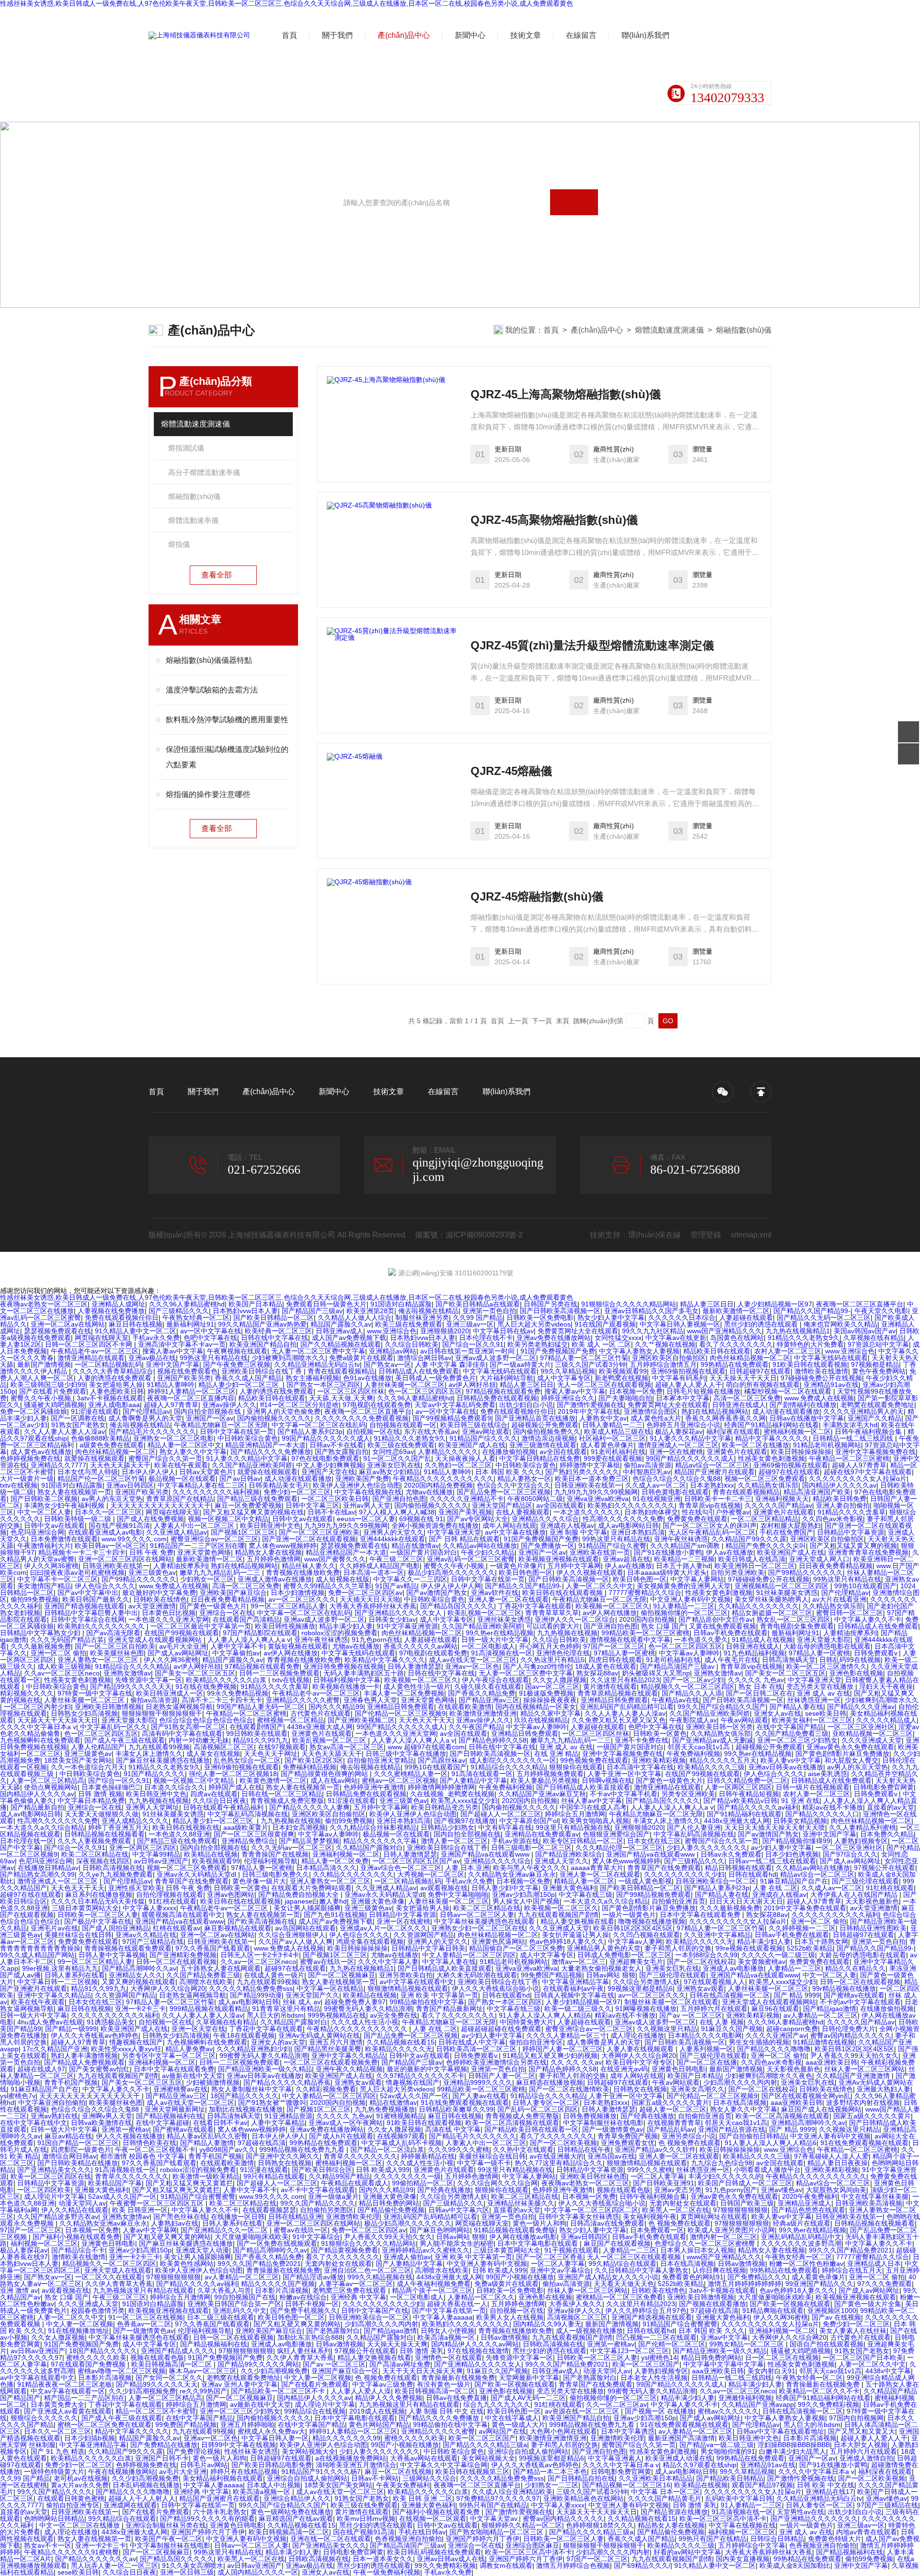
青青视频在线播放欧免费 (303, 1572)
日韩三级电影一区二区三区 (531, 1848)
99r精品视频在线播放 (844, 1988)
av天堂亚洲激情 (152, 1606)
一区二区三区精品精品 (765, 1519)
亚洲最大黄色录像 (378, 1901)
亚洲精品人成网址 (118, 1304)
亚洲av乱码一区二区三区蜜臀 (471, 1559)
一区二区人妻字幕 (657, 2176)
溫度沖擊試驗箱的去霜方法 (212, 690)
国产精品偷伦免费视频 (391, 2210)
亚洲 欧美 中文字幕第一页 (439, 1995)
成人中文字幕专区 (564, 1378)
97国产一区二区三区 (614, 1646)
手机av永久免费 (156, 1338)
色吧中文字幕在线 (210, 1338)
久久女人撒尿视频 (560, 1680)
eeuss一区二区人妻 (366, 1519)
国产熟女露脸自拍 (342, 1452)
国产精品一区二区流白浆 (387, 2149)
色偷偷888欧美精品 (100, 1438)
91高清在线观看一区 (482, 1774)
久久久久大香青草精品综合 (113, 1371)
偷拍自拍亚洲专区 (536, 2042)
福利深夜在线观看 (733, 1432)
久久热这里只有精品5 (552, 1660)
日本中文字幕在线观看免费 (701, 1915)
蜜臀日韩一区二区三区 (850, 1613)
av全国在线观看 (563, 1452)
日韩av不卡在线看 (337, 1445)
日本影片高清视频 (282, 2290)
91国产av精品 (396, 1586)
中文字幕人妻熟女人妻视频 (639, 1351)
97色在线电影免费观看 (325, 1458)
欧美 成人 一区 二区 (601, 1344)
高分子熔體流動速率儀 (204, 472)
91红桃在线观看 (890, 1888)
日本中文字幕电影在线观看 (539, 2243)
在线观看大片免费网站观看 (311, 1888)
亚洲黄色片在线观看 (737, 1452)
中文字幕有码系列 (679, 1378)
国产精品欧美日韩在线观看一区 (531, 2129)
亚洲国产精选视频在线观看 (84, 1606)
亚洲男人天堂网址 (152, 1807)
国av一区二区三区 (552, 1687)
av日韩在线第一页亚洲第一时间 (468, 1351)
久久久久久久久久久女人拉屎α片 (858, 1479)
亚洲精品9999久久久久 (478, 2082)
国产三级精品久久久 (179, 1311)
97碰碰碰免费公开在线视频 (821, 1378)
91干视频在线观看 (572, 2250)
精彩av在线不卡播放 (833, 1807)
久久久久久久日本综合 (682, 1317)
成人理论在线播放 (637, 2035)
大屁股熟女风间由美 (836, 2190)
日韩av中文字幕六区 (459, 2210)
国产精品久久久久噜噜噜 (774, 2049)
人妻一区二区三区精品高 (47, 1780)
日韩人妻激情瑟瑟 (414, 1666)
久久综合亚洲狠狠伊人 (292, 1935)
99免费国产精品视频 (552, 1975)
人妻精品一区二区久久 (481, 2297)
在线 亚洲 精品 (556, 1754)
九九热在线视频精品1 (798, 1331)
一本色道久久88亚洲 (179, 1834)
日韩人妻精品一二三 (612, 1425)
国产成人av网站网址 (178, 1653)
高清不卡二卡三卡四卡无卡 (222, 1700)
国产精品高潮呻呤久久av (139, 1968)
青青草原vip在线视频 (710, 1505)
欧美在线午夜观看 (181, 1465)
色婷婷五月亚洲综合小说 (683, 1425)
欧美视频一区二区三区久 (612, 1606)
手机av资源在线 (515, 1841)
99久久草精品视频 (568, 1371)
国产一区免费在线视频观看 (277, 2243)
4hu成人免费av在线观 (50, 2022)
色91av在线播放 (367, 1378)
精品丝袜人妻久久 (309, 1566)
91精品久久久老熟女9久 (804, 1338)
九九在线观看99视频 (159, 1747)
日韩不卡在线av (331, 1512)
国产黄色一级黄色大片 (213, 1606)
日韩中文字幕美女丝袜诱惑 (579, 2217)
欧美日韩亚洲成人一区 (170, 1693)
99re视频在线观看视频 (749, 1948)
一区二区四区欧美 (44, 2190)
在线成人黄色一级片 (274, 1975)
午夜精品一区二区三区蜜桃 (849, 1458)
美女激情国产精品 (44, 1586)
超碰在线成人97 (41, 2069)
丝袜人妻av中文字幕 (592, 1801)
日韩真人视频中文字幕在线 (574, 1995)
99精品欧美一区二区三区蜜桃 (645, 1633)
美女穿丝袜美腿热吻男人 (771, 1599)
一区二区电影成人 (488, 1646)
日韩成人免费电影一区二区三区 (624, 1955)
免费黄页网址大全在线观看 (578, 1331)
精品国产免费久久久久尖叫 (766, 1546)
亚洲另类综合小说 (689, 2136)
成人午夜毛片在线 (731, 1660)
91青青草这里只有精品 (286, 2009)
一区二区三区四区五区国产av (416, 1861)
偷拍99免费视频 (34, 1599)
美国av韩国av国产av (865, 1331)
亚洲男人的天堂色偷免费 (284, 1411)
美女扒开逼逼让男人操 (575, 1935)
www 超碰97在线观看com (426, 1747)
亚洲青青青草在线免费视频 (868, 1552)
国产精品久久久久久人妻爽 (310, 1807)
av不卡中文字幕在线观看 (318, 2190)
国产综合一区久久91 (473, 1344)
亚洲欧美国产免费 (362, 1479)
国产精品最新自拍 (37, 1807)
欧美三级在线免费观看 (409, 1324)
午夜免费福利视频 (693, 1754)
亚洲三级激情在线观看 (543, 1445)
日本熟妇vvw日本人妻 (245, 1311)
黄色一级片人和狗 (540, 2223)
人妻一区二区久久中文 (599, 1586)
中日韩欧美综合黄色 (248, 1438)
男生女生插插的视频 (759, 2042)
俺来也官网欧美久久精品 (840, 1324)
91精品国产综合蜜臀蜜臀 (198, 2196)
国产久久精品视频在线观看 (341, 1344)
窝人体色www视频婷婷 (283, 1546)
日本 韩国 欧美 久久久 (508, 1472)
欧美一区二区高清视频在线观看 (782, 2116)
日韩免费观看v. (876, 1653)
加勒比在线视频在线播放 (246, 2109)
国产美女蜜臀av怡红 (99, 2069)
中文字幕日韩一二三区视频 (57, 1982)
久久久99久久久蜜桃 (459, 2149)
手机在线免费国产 (786, 1532)
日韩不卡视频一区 (312, 2304)
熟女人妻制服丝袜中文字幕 (252, 2089)
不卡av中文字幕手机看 (624, 1794)
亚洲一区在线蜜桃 (676, 1452)
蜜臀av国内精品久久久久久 (851, 2035)
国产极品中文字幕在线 (98, 1921)
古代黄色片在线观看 (321, 1713)
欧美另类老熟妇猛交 (538, 1344)
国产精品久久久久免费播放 (271, 1452)
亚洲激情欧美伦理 (353, 2217)
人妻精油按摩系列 (180, 1566)
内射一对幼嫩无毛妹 (199, 1740)
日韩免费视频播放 (590, 2116)
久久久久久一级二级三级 (778, 1955)
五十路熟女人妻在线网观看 (220, 1968)
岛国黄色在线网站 (737, 1338)
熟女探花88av (597, 1673)
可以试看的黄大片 (553, 1626)
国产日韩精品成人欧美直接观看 (583, 1787)
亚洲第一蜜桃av (125, 2129)
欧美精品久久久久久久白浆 (227, 1680)
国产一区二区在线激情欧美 (569, 2089)
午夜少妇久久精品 (488, 1552)
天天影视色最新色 (872, 1901)
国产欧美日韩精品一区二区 (274, 1317)
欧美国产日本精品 (255, 1304)
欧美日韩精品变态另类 (445, 1807)
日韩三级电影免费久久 (276, 1874)
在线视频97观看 (401, 2136)
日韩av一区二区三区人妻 (477, 1915)
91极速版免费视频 (546, 1693)
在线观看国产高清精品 (246, 1619)
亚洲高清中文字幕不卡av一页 (182, 1344)
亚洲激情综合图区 (651, 1411)
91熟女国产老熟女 (79, 1425)
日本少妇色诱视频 (792, 1854)
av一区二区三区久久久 (302, 1599)
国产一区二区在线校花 (701, 1962)
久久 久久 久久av (576, 2062)
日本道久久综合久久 (174, 1787)
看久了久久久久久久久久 (736, 1344)
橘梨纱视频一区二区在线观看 (789, 1391)
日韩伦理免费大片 (849, 2029)
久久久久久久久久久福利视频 (216, 1492)
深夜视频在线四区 (103, 1861)
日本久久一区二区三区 (108, 1512)
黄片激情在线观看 (610, 1687)
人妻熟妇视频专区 (861, 1841)
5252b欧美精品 (810, 1948)
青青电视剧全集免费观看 (797, 1626)
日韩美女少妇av (392, 1619)
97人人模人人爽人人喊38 (397, 1512)
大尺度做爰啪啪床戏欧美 (252, 2237)
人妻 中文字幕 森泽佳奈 (450, 1364)
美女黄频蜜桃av (762, 1962)
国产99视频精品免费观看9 (452, 1418)
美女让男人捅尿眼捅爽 (307, 1908)
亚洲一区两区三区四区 (143, 1848)
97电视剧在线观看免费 (377, 1405)
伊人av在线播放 (730, 1552)
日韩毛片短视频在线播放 (703, 1391)
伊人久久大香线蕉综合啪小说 (495, 1988)
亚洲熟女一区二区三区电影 (173, 1438)
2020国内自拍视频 (647, 1619)
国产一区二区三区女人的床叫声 (710, 1525)
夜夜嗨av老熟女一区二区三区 (44, 1304)
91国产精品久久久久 (154, 1774)
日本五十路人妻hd (683, 1566)
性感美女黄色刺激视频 (771, 1458)
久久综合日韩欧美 (412, 1344)
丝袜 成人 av (302, 2002)
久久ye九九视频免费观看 (116, 1874)
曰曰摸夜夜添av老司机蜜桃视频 (77, 1572)
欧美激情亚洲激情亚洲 (483, 1713)
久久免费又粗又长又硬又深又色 (619, 1720)
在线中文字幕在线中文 (34, 2123)
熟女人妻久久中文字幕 (193, 1452)
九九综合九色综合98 (722, 2163)
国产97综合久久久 (850, 1854)
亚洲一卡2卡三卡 (140, 2009)
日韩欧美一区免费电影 (540, 1317)
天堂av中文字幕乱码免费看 (455, 1405)
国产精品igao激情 (830, 2009)
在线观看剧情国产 (256, 1727)
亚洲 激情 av (19, 2290)
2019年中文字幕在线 (589, 1411)
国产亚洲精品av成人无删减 (713, 1740)
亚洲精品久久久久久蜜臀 (303, 1700)
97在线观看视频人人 (714, 1982)
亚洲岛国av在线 (611, 2156)
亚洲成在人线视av (567, 1525)
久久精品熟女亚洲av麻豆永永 (512, 1874)
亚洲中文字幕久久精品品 (54, 1995)
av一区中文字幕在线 (211, 1331)
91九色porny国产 (731, 2190)
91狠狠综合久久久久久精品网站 (629, 1304)
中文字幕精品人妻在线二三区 (201, 1485)
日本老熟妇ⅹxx (712, 1485)
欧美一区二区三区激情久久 (827, 1666)
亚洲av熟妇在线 (54, 2116)
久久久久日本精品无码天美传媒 (98, 1901)
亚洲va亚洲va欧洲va (598, 1499)
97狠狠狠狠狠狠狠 (740, 2210)
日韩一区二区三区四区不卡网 (90, 1344)
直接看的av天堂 (891, 1807)
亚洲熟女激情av (127, 1673)
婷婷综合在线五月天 (852, 2270)
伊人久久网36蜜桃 (51, 1566)
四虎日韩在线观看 (615, 1660)
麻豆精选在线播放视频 (550, 2082)
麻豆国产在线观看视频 (617, 2243)
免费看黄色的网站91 (693, 2277)
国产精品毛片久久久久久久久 (152, 1432)
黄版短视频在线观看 (298, 1646)
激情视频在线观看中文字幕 (630, 1640)
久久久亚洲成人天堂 (872, 1740)
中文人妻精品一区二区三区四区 (469, 1955)
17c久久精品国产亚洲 (55, 2049)
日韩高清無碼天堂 (789, 1660)
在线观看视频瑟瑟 (269, 2210)
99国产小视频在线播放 (520, 2277)
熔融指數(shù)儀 (744, 330)
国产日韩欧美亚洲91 (664, 2183)
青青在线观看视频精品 (341, 1371)
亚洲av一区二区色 (472, 1666)
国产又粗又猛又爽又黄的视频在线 (253, 1512)
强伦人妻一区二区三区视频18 (233, 1774)
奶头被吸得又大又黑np (656, 1673)
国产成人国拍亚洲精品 (115, 1928)
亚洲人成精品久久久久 (135, 1821)
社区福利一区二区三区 (612, 1438)
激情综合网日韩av (424, 1358)
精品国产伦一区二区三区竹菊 (101, 1479)
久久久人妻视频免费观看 (95, 1841)
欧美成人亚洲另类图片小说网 (731, 2230)
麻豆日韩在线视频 (136, 1324)
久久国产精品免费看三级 (792, 1733)
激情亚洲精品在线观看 (91, 1358)
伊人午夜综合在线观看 (495, 1680)
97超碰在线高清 (262, 2143)
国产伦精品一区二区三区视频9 (400, 1713)
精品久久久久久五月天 (723, 1760)
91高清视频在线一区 (502, 1653)
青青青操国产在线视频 (275, 1854)
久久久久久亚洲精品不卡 (467, 1499)
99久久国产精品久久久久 (318, 2203)
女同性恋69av (393, 1452)
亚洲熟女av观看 (700, 1988)
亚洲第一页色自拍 (489, 1311)
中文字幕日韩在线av (503, 1331)
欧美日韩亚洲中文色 (270, 1525)
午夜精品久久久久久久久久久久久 (443, 1479)
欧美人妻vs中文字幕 (791, 1760)
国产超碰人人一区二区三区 (501, 1814)
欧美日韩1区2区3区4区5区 (633, 1928)
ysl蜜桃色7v (18, 2096)
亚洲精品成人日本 (874, 2264)
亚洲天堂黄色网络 (204, 1552)
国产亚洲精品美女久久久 (54, 2170)
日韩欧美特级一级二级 (79, 1519)
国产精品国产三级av (312, 1311)
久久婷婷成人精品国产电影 (379, 1566)
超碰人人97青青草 (171, 1405)
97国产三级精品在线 (153, 1941)
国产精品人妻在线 (796, 1707)
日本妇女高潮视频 (299, 1827)
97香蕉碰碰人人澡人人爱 (831, 2156)
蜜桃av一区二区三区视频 (399, 1780)
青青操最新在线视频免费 (283, 2270)
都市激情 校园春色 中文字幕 (142, 2156)
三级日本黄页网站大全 (85, 1908)
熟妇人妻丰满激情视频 (84, 2056)
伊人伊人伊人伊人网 (451, 1586)
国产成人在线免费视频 (150, 1519)
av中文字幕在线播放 (515, 1532)
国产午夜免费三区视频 (237, 1364)
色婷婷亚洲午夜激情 (374, 1787)
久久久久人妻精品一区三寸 (566, 2035)
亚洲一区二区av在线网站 (68, 1324)
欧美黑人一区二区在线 (676, 2210)
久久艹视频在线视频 (665, 1344)
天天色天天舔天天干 (120, 1465)
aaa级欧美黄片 (246, 1827)
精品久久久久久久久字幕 (380, 1841)
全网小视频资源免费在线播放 (435, 1525)
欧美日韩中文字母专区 (639, 2062)
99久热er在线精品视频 (500, 1633)
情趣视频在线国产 (136, 2042)
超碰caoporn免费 (792, 2029)
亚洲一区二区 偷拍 (58, 1653)
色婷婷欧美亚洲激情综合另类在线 (496, 2062)
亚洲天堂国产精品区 (502, 1505)
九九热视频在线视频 (567, 1633)
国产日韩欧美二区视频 (44, 1499)
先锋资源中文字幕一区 (149, 1680)
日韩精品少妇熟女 (448, 1827)
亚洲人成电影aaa (114, 1405)
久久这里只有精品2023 (625, 1680)
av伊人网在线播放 (610, 1613)
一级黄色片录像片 (517, 1566)
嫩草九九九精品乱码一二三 (221, 1572)
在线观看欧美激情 (465, 1707)
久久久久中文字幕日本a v (38, 1727)
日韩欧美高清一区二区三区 (477, 2049)
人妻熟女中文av (603, 1418)
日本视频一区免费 (636, 1391)
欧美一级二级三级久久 (578, 2009)
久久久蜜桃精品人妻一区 (411, 1774)
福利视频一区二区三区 (44, 2243)
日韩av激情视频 (742, 2264)
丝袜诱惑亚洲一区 (814, 1700)
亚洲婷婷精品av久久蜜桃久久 (426, 2250)
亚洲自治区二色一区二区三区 (368, 2270)
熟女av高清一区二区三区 (347, 1747)
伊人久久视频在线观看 (590, 1572)
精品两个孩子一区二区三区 (432, 2290)
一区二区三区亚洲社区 (861, 1727)
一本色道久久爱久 (701, 1640)
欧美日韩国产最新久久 (96, 1599)
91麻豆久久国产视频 (732, 2029)
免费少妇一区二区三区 (297, 1492)
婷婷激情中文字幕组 (590, 1465)
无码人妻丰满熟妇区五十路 (364, 1673)
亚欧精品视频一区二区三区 (873, 1733)
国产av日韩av (240, 1479)
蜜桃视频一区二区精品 (290, 1720)
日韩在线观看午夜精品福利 (224, 1807)
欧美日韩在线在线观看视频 (563, 1593)
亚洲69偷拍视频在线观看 (688, 1371)
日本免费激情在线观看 (64, 1539)
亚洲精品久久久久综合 (545, 1519)
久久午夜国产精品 (475, 1727)
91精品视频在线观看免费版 (515, 2230)
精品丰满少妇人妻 (346, 1626)
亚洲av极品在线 (152, 1358)
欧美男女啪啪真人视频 (596, 1821)
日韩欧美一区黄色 (660, 1733)
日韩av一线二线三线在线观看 (772, 1861)
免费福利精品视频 (310, 1767)
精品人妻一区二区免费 (335, 1861)
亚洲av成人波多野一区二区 (496, 1358)
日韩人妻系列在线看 (75, 1975)
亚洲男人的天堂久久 (393, 1532)
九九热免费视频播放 (385, 2109)
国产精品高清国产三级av (678, 1666)
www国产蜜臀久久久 (335, 1559)
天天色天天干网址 (271, 1754)
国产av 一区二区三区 (691, 2015)
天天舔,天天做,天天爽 (341, 1398)
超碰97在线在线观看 (789, 1472)
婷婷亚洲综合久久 (568, 1398)
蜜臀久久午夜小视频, (42, 1398)
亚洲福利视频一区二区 (346, 1854)
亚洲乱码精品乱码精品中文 (801, 2237)
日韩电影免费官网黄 (884, 1787)
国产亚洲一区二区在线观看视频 (309, 1539)
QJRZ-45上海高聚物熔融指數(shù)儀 (566, 394)
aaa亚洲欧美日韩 (831, 2062)
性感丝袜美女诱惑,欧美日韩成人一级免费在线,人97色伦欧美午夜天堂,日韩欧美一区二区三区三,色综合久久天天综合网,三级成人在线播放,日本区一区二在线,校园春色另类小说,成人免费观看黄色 (287, 1297)
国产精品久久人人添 (692, 1693)
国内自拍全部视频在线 (208, 1411)
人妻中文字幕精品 (278, 2123)
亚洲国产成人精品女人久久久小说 (608, 2277)
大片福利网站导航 (506, 1378)
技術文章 (526, 35)
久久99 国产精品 (478, 1317)
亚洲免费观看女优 (628, 2143)
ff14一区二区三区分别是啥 (299, 1405)
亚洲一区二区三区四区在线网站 (125, 1559)
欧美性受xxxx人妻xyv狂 (126, 2049)
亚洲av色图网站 (231, 1894)
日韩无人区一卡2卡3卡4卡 (260, 1955)
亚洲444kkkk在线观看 (392, 1539)
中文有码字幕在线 (505, 1827)
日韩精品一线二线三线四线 (854, 1438)
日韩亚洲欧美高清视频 (869, 2203)
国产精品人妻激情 (207, 2143)
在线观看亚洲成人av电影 (105, 1532)
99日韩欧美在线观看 (257, 1733)
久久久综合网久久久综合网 (497, 2183)
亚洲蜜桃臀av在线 (180, 2089)
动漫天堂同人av (82, 2203)
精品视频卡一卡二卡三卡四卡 (82, 1552)
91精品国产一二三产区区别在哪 (197, 1546)
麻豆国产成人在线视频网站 (821, 2109)
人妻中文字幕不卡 (237, 1646)
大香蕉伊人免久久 (575, 2304)
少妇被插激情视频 (213, 2082)
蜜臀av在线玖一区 (327, 1962)
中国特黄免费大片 (527, 2022)
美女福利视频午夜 (650, 2217)
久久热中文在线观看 (523, 2149)
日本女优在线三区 (654, 1841)
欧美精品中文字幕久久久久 (385, 1660)
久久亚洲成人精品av (177, 1532)
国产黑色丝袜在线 (180, 2217)
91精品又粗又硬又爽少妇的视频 (550, 2056)
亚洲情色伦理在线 (563, 1653)
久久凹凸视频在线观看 (646, 1935)
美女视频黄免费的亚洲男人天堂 (684, 1586)
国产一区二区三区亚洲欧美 (319, 1532)
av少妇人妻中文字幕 (781, 1848)
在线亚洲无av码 (624, 2069)
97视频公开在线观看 (885, 1868)
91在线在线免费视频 (206, 1687)
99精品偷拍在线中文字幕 (427, 2002)
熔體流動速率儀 (193, 520)
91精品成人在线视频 (762, 1640)
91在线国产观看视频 (605, 1324)
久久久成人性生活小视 (365, 2022)
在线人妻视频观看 (523, 1512)
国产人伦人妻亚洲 (694, 1827)
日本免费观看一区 (657, 2230)
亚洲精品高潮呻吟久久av (808, 2123)
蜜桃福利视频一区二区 (797, 1432)
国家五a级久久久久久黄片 (670, 2102)
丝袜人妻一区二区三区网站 (864, 2069)
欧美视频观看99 (623, 1371)
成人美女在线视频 (213, 1754)
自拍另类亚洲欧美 (737, 1572)
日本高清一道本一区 (374, 1572)
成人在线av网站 (334, 1780)
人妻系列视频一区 (706, 2049)
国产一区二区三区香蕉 (550, 2257)
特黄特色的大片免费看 (810, 1344)
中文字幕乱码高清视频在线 (248, 1814)
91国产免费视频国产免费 (558, 1351)
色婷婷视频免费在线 (30, 1458)
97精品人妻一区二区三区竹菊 (584, 1358)
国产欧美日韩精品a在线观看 (478, 1304)
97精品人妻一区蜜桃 (624, 1653)
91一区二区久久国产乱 (397, 1458)
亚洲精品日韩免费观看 (614, 1700)
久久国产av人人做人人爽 (295, 1941)
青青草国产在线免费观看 (664, 1868)
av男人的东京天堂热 (112, 1499)
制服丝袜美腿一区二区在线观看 (671, 2002)
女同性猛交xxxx (618, 1338)
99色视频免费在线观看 (594, 1760)
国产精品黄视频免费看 (345, 2250)
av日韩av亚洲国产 (161, 1861)
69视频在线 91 (421, 1519)
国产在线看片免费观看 (53, 1391)
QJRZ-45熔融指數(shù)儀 (537, 896)
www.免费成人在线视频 (819, 1398)
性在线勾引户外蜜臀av (716, 1512)
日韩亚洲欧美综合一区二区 (716, 1881)
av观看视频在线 (444, 1888)
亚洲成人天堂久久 (562, 1861)
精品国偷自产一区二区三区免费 (516, 1948)
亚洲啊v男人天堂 (107, 2116)
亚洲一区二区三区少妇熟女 (797, 1740)
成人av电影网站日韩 (628, 1525)
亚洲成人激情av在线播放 (275, 1579)
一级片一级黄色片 (629, 1915)
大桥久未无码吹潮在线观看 (477, 1975)
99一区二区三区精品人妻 (288, 1606)
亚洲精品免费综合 (248, 1841)
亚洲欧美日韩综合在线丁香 (263, 1371)
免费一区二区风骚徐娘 (34, 1411)
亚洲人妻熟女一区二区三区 (99, 1660)
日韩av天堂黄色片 (206, 1472)
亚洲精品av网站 (393, 1351)
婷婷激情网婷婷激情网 (441, 1787)
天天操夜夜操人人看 (465, 1458)
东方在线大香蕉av (431, 1432)
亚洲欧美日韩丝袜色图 (593, 2176)
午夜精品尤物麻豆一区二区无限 (221, 1425)
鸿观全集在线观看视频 (370, 1941)
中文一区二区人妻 (44, 1512)
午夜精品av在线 (675, 1700)
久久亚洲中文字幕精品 (717, 1935)
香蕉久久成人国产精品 (248, 1378)
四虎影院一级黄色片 (81, 2149)
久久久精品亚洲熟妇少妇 (253, 2049)
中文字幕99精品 (156, 1854)
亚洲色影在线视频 (856, 1673)
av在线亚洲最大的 (557, 2156)
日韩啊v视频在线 (607, 1780)
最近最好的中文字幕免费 (159, 1593)
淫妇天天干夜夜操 (886, 1687)
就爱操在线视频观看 (94, 1458)
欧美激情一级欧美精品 (206, 2176)
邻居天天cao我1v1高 (700, 1747)
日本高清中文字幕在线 (640, 1767)
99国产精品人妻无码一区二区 (261, 1707)
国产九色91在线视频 (334, 1915)
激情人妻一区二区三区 (454, 1841)
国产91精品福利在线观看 (744, 1814)
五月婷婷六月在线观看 (714, 2009)
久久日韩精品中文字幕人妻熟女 (642, 2270)
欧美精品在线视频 (211, 1854)
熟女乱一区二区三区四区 (793, 1619)
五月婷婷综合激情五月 (663, 1364)
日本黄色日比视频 (169, 1613)
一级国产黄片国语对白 (424, 1552)
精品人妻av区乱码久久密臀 (207, 2136)
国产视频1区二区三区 (243, 1532)
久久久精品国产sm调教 (686, 1546)
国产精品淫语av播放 (313, 2277)
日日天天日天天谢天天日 (746, 1901)
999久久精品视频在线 (380, 2277)
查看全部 (217, 575)
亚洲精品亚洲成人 (805, 2203)
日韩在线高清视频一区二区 (730, 1995)
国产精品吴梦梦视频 (309, 1841)
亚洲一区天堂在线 (198, 2029)
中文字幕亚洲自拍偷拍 (52, 2102)
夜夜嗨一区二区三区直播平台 (860, 1304)
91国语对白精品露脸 (401, 1304)
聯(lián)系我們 (645, 35)
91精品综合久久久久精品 (132, 1666)
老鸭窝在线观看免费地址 (877, 1405)
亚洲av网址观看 (486, 1432)
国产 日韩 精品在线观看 (464, 1539)
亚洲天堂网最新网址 (175, 2109)
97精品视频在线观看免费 (503, 1391)
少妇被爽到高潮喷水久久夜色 (769, 2076)
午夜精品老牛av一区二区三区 (95, 1351)
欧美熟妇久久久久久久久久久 (631, 1505)
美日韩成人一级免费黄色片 (436, 1378)
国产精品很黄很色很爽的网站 (325, 1774)
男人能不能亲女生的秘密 (457, 2243)
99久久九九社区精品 (653, 1331)
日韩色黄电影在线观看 (675, 1492)
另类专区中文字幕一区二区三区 (169, 2056)
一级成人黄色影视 (645, 1881)
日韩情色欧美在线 (149, 2143)
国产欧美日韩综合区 (322, 2170)
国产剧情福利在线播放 (803, 1405)
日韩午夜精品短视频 (749, 1794)
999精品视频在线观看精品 (209, 2009)
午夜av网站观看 (744, 1720)
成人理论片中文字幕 (54, 2196)
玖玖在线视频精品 (541, 1720)
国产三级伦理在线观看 (865, 1881)
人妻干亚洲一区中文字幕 (624, 1774)
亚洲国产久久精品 (874, 1418)
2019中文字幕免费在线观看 (805, 1908)
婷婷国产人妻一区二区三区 (563, 2049)
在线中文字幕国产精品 (790, 1727)
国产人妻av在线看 (479, 2096)
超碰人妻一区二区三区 (673, 2109)
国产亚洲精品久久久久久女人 (399, 1613)
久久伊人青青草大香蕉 (119, 2284)
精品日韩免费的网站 (389, 2203)
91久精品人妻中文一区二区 (136, 1331)
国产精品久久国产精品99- (812, 1311)
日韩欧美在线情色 (160, 1599)
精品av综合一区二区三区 (712, 1465)
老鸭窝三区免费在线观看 (350, 2290)
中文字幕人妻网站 (697, 1579)
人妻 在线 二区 (775, 1888)
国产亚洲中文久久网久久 (283, 2156)
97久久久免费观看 (885, 2284)
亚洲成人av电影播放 (733, 1968)
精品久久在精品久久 (855, 1968)
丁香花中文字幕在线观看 (535, 1606)
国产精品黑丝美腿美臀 (328, 2049)
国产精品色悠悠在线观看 (808, 2210)
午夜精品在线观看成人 (355, 2183)
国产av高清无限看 (113, 1633)
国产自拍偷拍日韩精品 (753, 2136)
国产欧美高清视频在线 (261, 1921)
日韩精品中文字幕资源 (851, 1532)
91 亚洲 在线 (800, 1801)
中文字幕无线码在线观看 (831, 1358)
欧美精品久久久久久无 (700, 1941)
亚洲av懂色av (782, 2190)
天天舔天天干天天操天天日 (57, 1720)
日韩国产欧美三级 (747, 2203)
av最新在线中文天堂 (192, 2076)
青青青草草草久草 (552, 1613)
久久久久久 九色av (756, 1680)
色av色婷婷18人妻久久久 (567, 1941)
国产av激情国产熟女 (437, 1593)
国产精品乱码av (671, 2129)
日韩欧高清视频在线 (113, 1868)
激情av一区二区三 (579, 1962)
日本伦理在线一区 (27, 1841)
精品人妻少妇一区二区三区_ (241, 1385)
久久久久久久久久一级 (407, 2176)
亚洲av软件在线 (495, 1593)
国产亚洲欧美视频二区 (361, 1720)
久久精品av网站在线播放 (480, 1546)
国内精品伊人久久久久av (839, 1485)
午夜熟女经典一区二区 (196, 1317)
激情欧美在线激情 (821, 1371)
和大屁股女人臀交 (851, 1760)
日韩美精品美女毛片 (279, 1485)
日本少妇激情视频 (298, 1593)
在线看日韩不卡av (220, 2123)
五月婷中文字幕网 (574, 1566)
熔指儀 (179, 544)
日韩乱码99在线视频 (850, 1660)
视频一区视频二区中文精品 (228, 1519)
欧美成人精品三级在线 (618, 1432)
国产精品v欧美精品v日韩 (740, 1801)
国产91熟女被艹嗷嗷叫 (272, 2102)
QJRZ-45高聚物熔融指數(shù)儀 (554, 520)
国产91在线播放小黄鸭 (668, 1552)
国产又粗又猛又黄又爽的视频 (853, 1546)
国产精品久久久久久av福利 (758, 1807)
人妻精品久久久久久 (448, 1452)
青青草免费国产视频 (628, 2136)
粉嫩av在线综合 (303, 2297)
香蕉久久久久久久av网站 (420, 1646)
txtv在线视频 (19, 1485)
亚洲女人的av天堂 (278, 2042)
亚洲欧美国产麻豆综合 (233, 1593)
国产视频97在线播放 (465, 1821)
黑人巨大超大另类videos (534, 1324)
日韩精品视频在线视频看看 (104, 1834)
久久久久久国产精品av (778, 1505)
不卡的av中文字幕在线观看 (860, 2002)
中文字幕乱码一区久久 (114, 1727)
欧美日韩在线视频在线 (186, 1827)
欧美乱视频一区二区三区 (484, 1613)
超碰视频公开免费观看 (545, 1425)
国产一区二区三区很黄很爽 (254, 1834)
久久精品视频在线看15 (401, 2042)
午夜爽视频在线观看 (237, 1351)
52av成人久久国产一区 (414, 2096)
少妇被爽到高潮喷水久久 (288, 1358)
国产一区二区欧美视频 (563, 2143)
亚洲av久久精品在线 (146, 1935)
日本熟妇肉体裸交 (651, 1512)
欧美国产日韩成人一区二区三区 (745, 2183)
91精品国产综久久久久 (483, 1438)
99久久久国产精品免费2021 (851, 2250)
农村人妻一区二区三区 (788, 1351)
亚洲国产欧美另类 (184, 1378)
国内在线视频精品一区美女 (536, 1707)
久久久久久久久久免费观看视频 (362, 1418)
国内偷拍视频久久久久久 (274, 1418)
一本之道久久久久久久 (587, 1512)
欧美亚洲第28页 (370, 1311)
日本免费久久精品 (887, 1834)
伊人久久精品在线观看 (75, 2210)
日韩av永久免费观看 (731, 1854)
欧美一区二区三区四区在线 (51, 2176)
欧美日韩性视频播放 (285, 1626)
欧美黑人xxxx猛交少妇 (464, 1801)
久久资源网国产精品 (424, 1935)
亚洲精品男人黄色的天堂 (604, 1948)
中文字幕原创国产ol (529, 1821)
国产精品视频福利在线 (170, 2116)
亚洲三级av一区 (470, 1324)
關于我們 (337, 35)
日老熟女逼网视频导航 (179, 1707)
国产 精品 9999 (797, 1995)
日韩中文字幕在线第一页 (237, 1432)
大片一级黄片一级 (27, 1479)
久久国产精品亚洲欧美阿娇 (252, 1465)
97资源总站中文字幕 (878, 1344)
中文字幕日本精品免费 (91, 1801)
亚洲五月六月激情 (336, 2042)
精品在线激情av (415, 1546)
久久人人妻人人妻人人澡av (64, 1432)
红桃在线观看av (177, 1928)
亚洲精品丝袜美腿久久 (521, 2203)
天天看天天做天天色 (624, 2284)
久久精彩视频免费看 (326, 2089)
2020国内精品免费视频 (438, 1485)
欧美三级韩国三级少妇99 (48, 1385)
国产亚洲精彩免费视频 (183, 1955)
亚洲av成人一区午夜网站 (346, 2123)
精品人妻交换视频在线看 (577, 1921)
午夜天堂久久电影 (881, 1311)
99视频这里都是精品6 (640, 1988)
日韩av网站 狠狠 (611, 1975)
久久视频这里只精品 (667, 2029)
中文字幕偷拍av (236, 1653)
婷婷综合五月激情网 (575, 1814)
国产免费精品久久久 (758, 2277)
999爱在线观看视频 (613, 1458)
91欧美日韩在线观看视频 (810, 1364)
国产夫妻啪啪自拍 (625, 1398)
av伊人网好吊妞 (472, 1385)
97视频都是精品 (875, 1364)
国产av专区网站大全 (477, 1519)
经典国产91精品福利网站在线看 (771, 1425)
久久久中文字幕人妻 (388, 1962)
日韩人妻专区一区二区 (546, 2102)
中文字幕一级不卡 (484, 2163)
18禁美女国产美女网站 (78, 1760)
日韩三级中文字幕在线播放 (406, 1754)
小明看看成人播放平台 (767, 2170)
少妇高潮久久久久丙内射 (740, 2082)
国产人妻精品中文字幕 (473, 1780)
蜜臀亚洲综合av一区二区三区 (214, 1539)
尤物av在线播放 (429, 1492)
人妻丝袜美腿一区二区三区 (404, 1385)
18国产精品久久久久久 (244, 2096)
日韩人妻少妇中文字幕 (505, 1888)
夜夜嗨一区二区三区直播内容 (191, 1398)
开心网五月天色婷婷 (549, 1646)
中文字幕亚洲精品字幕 (575, 1982)
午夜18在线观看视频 (244, 2035)
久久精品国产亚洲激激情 (854, 2076)
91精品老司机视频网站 (827, 1445)
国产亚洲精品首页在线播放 (535, 1418)
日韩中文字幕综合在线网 (88, 1619)
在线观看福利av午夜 (573, 1988)
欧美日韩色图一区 (526, 1572)
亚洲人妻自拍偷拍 (843, 1505)
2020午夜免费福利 (810, 2196)
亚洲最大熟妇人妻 (884, 2089)
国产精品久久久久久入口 (822, 1814)
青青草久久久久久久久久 (360, 2156)
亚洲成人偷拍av (407, 2257)
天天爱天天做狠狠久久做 (102, 1814)
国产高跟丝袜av (442, 1760)
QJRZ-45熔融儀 (511, 771)
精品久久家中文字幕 (551, 1713)
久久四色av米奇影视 (833, 1519)
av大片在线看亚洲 (839, 1599)
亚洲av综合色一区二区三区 (401, 1868)
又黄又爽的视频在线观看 (138, 1982)
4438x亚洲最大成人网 (320, 1727)
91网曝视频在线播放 (646, 2009)
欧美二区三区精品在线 (95, 1854)
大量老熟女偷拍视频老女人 (601, 1968)
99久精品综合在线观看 (622, 2264)
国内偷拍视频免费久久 (547, 1432)
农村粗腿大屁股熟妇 (791, 1525)
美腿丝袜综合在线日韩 (78, 1935)
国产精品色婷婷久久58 (493, 1740)
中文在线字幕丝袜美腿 (875, 2196)
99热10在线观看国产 (865, 1586)
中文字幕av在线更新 (676, 1338)
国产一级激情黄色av (613, 2129)
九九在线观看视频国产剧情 (558, 1915)
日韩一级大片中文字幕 (495, 1640)
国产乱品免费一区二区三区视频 (504, 1492)
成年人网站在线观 (509, 1525)
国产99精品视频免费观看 (654, 1894)
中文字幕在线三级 (586, 1894)
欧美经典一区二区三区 (278, 1331)
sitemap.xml (751, 1235)
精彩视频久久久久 (27, 1693)
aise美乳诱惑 (828, 1774)
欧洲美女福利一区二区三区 (812, 1720)
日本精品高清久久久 (326, 1868)
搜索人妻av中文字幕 (173, 1351)
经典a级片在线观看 (802, 2223)
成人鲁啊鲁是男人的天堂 (145, 1418)
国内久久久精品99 (336, 1707)
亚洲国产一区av (210, 1418)
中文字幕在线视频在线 (368, 1492)
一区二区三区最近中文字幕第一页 (201, 1626)
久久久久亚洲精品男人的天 (863, 1411)
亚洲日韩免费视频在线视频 (344, 1666)
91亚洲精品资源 (288, 2116)
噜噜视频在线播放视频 (652, 1921)
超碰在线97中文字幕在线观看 (868, 1472)
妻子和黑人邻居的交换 (678, 1948)
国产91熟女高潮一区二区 (188, 1727)
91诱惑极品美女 (111, 2022)
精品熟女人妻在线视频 (268, 1552)
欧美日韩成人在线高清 (752, 1559)
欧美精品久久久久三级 (711, 1767)
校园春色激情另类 (98, 2310)
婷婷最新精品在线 (428, 2156)
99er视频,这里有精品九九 (60, 1968)
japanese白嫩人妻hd (316, 1901)
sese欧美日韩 (826, 1713)
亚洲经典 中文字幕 (358, 2297)
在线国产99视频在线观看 (182, 1633)
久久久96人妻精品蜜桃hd (187, 1304)
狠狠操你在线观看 (576, 1767)
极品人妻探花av (679, 1432)
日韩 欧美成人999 (383, 2170)
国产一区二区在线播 (707, 2062)
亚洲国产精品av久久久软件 (655, 2149)
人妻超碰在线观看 (746, 1317)
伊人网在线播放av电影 (523, 2237)
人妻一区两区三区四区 (738, 1787)
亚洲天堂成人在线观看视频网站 (156, 1640)
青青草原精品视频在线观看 (618, 1693)
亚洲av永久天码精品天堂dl (197, 1874)
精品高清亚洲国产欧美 (817, 1492)
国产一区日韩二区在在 (759, 1693)
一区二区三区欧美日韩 (335, 1499)
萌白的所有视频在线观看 (763, 1385)
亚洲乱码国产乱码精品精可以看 (627, 1707)
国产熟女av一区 (387, 1364)
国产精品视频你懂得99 (796, 1841)
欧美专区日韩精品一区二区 (583, 1841)
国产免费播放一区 (548, 1546)
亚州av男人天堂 (367, 1505)
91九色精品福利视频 (754, 1653)
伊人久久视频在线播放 (129, 2136)
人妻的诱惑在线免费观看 (115, 1378)
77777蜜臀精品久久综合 (645, 1593)
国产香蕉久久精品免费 (482, 1693)
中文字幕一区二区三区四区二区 (591, 2210)
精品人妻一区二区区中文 (184, 1445)
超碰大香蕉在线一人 (457, 2304)
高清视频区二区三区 (224, 1747)
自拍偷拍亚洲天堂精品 (380, 1760)
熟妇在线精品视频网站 (715, 1411)
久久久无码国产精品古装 (67, 1640)
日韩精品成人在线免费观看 (419, 1371)
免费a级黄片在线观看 (361, 1358)
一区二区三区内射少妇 (37, 1707)
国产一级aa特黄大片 (520, 1364)
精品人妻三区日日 (707, 1304)
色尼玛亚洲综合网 (37, 1532)
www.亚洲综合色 (392, 1331)
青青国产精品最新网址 (449, 2009)
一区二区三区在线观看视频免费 (331, 2062)
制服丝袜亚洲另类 (422, 1317)
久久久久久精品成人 (886, 1720)
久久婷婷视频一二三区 (802, 1928)
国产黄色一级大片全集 (868, 2304)
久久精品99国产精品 (339, 2176)
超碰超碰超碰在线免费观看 (501, 2029)
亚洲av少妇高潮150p (523, 1894)
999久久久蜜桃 (650, 2170)
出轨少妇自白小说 (526, 1405)
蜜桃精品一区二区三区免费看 (620, 2297)
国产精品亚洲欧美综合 (569, 1854)
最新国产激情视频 (44, 1364)
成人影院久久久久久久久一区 (513, 1760)
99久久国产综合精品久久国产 (722, 1707)
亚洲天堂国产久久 (312, 1995)
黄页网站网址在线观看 (714, 2217)
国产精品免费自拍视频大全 (299, 1894)
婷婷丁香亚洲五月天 (118, 1827)
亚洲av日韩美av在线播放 (786, 1767)
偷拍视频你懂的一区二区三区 (684, 1613)
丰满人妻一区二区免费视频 (404, 1693)
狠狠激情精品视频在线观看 (408, 1988)
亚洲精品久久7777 (58, 1465)
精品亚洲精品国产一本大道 (265, 1445)
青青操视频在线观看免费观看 (128, 1948)
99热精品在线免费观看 (735, 1364)
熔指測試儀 (186, 448)
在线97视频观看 (282, 1747)
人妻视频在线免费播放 (111, 1311)
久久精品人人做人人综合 (355, 1317)
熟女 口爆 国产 (663, 1626)
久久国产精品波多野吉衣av (58, 2217)
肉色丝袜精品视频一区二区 (750, 1358)
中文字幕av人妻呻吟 (689, 1653)
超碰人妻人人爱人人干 (689, 1385)
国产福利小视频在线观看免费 (76, 2237)
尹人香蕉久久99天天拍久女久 (854, 2056)
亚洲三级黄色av (152, 1572)
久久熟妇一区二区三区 (458, 1465)
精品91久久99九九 (261, 1740)
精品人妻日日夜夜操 (838, 2163)
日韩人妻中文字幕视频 (112, 1955)
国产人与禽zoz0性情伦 (537, 1666)
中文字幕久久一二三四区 (410, 1579)
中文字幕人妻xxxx (149, 1908)
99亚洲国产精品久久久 (819, 2284)
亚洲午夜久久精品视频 (349, 2069)
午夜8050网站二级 (535, 1499)
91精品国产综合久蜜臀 (612, 1546)
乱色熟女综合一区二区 (247, 1760)
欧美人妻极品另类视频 (544, 1780)
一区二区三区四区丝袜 (351, 1391)
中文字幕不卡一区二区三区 (57, 1579)
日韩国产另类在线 (551, 1304)
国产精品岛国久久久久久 (457, 1606)
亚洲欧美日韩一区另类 (719, 1727)
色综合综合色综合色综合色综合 (206, 1720)
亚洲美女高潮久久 (698, 2089)
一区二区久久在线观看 (109, 2277)
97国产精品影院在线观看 (260, 1633)
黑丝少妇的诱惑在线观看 (762, 1324)
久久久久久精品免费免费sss (251, 1988)
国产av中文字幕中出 (88, 1593)
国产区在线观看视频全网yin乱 (806, 2096)
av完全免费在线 (394, 2015)
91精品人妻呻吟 (171, 1385)
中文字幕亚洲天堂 (454, 1532)
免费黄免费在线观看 (697, 1519)
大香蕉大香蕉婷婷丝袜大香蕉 (373, 1606)
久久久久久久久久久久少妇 (684, 1874)
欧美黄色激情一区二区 (273, 1780)
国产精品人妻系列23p (310, 1432)
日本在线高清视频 (740, 2102)
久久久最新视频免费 (41, 1646)
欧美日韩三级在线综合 (474, 1425)
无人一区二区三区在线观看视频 (604, 1385)
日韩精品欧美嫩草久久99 (456, 2109)
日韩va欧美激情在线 (101, 2123)
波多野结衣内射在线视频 (863, 2102)
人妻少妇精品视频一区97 (775, 1304)
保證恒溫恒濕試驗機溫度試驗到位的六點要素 (227, 757)
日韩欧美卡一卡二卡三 (718, 1499)
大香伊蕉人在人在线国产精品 (855, 1894)
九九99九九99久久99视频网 (596, 1492)
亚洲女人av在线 (777, 1713)
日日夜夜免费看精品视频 (836, 1566)
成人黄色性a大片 (656, 1418)
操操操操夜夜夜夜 (550, 1700)
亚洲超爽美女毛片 (636, 1962)
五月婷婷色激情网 (274, 1559)
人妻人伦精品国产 (98, 1747)
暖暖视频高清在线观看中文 (182, 1915)
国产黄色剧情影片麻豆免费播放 (842, 1754)
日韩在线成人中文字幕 (472, 2042)
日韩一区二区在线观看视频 (176, 1962)
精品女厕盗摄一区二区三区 (772, 1613)
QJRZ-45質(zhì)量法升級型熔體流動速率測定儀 (592, 645)
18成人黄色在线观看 (606, 1666)
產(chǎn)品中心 (404, 35)
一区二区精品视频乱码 (108, 1364)
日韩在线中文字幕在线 (275, 1338)
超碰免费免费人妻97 (355, 2002)
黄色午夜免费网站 (879, 1371)
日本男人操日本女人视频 (697, 2250)
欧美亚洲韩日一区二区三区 (755, 1566)
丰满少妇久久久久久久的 (725, 2176)
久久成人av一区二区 (656, 1485)
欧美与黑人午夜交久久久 (530, 1868)
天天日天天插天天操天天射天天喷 (775, 1827)
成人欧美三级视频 (64, 1666)
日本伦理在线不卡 (486, 1338)
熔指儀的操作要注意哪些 (208, 794)
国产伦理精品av (146, 1411)
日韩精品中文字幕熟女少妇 (41, 1633)
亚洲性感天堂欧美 (135, 1888)
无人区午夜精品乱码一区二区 (712, 1532)
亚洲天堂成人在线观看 (118, 2270)
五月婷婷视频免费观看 (550, 1774)
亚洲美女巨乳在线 (394, 1465)
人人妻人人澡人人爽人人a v (249, 1640)
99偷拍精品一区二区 (423, 2183)
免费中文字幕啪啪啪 (458, 1894)
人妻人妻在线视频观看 (641, 2049)
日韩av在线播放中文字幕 (807, 1418)
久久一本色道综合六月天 (88, 1767)
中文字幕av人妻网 (635, 1941)
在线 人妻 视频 (722, 2022)
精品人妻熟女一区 (524, 1479)
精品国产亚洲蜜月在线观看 (714, 1472)
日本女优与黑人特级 (88, 1472)
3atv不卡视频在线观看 (110, 1398)
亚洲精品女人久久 (136, 1975)
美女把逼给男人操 (116, 1385)
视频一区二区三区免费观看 (765, 1479)
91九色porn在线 (376, 1640)
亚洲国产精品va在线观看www (486, 1854)
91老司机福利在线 (618, 1452)
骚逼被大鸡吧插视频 (54, 1405)
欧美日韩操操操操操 (801, 1452)
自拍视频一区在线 (373, 1432)
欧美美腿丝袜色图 (117, 1653)
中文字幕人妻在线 (449, 1962)
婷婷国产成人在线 (235, 1787)
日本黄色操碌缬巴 (111, 1787)
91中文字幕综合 (316, 2237)
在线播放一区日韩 (238, 2217)
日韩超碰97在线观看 (760, 1371)
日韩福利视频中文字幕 (347, 1680)
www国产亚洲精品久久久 (724, 1331)
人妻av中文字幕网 (150, 2230)
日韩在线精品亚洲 (295, 2217)
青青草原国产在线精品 (180, 1499)
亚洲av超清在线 (627, 1559)
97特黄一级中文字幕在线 (95, 1693)
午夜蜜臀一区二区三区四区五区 (158, 2203)
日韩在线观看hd (752, 1874)
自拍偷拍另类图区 (327, 2210)
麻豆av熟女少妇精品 (389, 1472)
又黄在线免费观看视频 (723, 1626)
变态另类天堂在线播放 (821, 1687)
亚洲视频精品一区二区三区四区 (782, 1586)
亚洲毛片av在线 (54, 1928)
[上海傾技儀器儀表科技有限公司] (199, 35)
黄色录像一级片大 (259, 1881)
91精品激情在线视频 (824, 2042)
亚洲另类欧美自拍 (406, 1975)
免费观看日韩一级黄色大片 (326, 1304)
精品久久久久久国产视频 (278, 2284)
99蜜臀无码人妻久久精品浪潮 (368, 2009)
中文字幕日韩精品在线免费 (540, 1458)
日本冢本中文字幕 (683, 1398)
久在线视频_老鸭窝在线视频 (452, 1794)
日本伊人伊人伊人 (149, 1472)
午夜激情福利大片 (44, 1546)
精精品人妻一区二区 (584, 1881)
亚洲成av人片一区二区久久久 (384, 1928)
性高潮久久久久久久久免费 (623, 1519)
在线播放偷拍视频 (509, 1452)
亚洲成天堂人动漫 (202, 2250)
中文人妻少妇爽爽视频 (330, 1465)
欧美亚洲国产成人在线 (472, 1445)
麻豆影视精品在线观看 (238, 1928)
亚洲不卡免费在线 (642, 1740)
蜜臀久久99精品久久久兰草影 (327, 1586)
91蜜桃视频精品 (400, 2116)
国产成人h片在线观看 (341, 2136)
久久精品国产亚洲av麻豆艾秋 (542, 1794)
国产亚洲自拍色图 (399, 1499)
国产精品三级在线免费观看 (257, 1499)
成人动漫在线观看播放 (786, 1411)
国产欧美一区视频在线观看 (790, 2304)
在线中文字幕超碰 (162, 2123)
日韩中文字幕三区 (312, 1505)
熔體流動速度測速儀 (669, 330)
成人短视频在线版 (343, 1579)
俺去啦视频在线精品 (428, 1311)
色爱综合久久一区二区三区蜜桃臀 (706, 2243)
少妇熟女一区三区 (207, 1579)
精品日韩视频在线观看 (738, 1868)
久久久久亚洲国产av (776, 2035)
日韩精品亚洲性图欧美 (873, 1928)
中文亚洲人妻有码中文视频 (690, 1599)
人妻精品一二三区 (794, 1968)
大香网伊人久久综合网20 (168, 1988)
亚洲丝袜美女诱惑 (504, 1619)
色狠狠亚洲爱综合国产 (616, 1834)
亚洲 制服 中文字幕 (578, 1532)
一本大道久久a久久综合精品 (42, 1827)
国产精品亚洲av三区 (489, 1700)
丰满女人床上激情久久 (149, 1754)
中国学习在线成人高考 (593, 1807)
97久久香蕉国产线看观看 (213, 1948)
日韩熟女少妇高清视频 (84, 1713)
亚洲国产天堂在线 (328, 1472)
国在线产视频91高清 (119, 1525)
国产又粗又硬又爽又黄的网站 (167, 2237)
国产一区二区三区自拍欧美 (115, 1646)
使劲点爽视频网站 (51, 1787)
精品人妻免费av (189, 2049)
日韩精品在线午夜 (584, 2149)
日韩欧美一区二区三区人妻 (98, 1915)
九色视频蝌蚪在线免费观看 (40, 1740)
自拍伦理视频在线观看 (170, 1894)
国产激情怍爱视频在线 (590, 1405)
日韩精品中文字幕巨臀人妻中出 (91, 1613)
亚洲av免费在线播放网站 (554, 1338)
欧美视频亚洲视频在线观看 (559, 1559)
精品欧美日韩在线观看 (717, 1351)
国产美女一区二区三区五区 (195, 1673)
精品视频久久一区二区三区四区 (688, 1687)
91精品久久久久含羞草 (851, 1512)
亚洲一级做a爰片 (333, 2196)
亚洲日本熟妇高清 (638, 1532)
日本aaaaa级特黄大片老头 (667, 1572)
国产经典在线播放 (647, 2116)
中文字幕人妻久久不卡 (868, 1619)
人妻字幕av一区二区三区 (356, 2284)
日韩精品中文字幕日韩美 (428, 1948)
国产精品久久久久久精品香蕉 (287, 2082)
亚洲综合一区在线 (226, 1613)
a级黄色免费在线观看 (112, 1445)
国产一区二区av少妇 (694, 1680)
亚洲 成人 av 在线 (823, 1693)
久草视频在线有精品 (874, 1338)
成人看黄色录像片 (607, 1445)
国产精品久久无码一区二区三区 (824, 1317)
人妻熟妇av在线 (175, 2223)
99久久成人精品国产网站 (37, 1955)
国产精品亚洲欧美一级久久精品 (265, 2069)
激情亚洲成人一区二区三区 (678, 1445)
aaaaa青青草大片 (597, 1868)
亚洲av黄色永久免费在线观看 (850, 1747)
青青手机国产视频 (71, 2082)
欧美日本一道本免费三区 (592, 1479)
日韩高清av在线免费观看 (607, 2223)
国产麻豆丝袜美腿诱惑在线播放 (163, 1760)
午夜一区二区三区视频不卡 (155, 2149)
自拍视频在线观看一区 (403, 1425)
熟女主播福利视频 (312, 1378)
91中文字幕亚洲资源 (407, 1626)
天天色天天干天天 (425, 1720)
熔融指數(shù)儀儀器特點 (209, 660)
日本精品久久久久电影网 (705, 2035)
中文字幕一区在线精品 (330, 1988)
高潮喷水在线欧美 (206, 1982)
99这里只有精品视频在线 (573, 1827)
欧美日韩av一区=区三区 (110, 1546)
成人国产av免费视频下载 (349, 1338)
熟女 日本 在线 (760, 1687)
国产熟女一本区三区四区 (323, 1385)
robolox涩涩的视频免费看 (339, 1633)
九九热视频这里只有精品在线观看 (143, 2290)
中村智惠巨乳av (647, 1472)
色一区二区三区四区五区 (425, 1391)
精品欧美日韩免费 (839, 1499)
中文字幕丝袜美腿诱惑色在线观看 (485, 1921)
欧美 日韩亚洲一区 (140, 2210)
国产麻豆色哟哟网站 (440, 2230)
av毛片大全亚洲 (183, 1646)
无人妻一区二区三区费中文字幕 (318, 1351)
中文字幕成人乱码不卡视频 (402, 2143)
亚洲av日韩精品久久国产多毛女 (651, 1311)
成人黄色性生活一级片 (417, 1687)
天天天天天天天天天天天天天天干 (161, 1505)
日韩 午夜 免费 (151, 1552)
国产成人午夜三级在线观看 (125, 1740)
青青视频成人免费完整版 (287, 1801)
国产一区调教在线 (78, 1418)
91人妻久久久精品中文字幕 (690, 1438)
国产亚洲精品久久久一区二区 (225, 2230)
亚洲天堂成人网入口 (819, 1559)
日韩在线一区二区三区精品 (282, 1794)
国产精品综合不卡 (78, 2250)
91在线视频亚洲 (656, 1499)
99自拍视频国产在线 (245, 2297)
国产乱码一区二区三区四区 (538, 2109)
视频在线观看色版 (623, 2190)
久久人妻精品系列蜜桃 (862, 1827)
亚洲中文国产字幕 (172, 1364)
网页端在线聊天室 (102, 1338)
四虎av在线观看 (214, 1794)
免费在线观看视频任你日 (122, 1317)
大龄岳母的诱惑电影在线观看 (827, 1646)
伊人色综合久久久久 (105, 1586)
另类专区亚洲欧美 (688, 1794)
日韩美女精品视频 (800, 1821)
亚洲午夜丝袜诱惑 (681, 1539)
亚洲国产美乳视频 (465, 1512)
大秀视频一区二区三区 (431, 1874)
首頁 (289, 35)
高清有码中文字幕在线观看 (182, 1733)
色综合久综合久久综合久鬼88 (677, 1479)
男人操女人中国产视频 (526, 1901)
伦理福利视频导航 (271, 1861)
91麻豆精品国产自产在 (794, 1881)
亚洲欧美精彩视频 (659, 1760)
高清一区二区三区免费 (747, 1398)
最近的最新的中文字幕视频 (427, 2069)
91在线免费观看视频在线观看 (465, 2102)
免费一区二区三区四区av (365, 1593)
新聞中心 (470, 35)
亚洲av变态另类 (678, 2190)
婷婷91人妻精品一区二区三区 (192, 1391)
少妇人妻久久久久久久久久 (707, 1848)
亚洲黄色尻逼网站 (498, 1941)
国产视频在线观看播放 (713, 2304)
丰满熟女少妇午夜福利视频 (65, 1505)
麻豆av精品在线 (68, 2136)
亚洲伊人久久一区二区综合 (575, 1619)
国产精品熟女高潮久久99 (37, 1874)
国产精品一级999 (71, 2029)
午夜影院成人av (693, 1720)
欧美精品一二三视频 (684, 1559)
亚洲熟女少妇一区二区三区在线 (478, 1928)
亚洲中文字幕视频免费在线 (875, 1452)
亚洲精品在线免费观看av (542, 1834)
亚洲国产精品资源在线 (732, 2129)
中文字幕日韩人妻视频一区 (680, 1324)
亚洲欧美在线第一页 (600, 1552)
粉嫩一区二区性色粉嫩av (806, 2264)
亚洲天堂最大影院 (824, 1640)
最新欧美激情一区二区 (736, 1311)
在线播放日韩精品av (48, 1868)
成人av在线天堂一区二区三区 (473, 1660)
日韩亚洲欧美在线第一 (588, 1485)
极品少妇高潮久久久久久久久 (451, 1572)
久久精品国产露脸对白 (369, 1848)
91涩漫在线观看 (95, 1411)
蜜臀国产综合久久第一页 (165, 1458)
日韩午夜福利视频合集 (869, 1432)
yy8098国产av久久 (227, 2149)
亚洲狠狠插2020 (445, 1331)
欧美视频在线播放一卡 (346, 1687)
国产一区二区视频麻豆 (342, 1975)
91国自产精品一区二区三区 (78, 2143)
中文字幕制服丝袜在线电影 (603, 2123)
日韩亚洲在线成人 (739, 1405)
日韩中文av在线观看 (303, 1519)
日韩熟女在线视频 (640, 2089)
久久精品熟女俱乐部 (768, 1485)
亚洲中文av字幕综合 (560, 2270)
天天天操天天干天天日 (743, 1378)
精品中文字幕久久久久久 (772, 1438)
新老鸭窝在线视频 (621, 1378)
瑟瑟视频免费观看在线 (57, 1331)
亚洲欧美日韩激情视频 (108, 1707)
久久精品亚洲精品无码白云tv (317, 1364)
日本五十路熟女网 (821, 1941)
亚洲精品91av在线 (831, 1385)
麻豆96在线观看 (775, 2009)
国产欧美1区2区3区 (314, 1760)
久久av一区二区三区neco (62, 1673)
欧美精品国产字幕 (115, 2183)
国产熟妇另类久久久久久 (582, 1472)
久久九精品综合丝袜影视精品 (373, 1827)
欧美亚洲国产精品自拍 (263, 1344)
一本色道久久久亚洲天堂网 (169, 1619)
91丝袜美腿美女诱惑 (787, 1593)
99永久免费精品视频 (238, 1693)
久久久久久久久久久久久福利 (835, 1915)
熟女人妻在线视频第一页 (74, 1492)
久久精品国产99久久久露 (749, 1539)
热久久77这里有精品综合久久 (559, 2163)
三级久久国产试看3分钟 (590, 1364)
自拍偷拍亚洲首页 (678, 1901)
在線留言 (581, 35)
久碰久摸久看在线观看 (488, 1687)
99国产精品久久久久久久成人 (326, 1438)
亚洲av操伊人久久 (229, 1405)
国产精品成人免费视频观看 (84, 2062)
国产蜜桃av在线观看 (854, 1995)
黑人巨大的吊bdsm (275, 2015)
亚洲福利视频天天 (782, 1499)
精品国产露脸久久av (341, 1324)
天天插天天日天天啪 (370, 1599)
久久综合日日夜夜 (219, 1801)
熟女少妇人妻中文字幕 (611, 1317)
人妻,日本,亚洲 (467, 1868)
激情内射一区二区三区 (724, 2237)
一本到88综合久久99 (706, 1955)
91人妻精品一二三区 (684, 1606)
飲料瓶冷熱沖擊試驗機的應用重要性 (227, 720)
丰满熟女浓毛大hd (850, 1425)
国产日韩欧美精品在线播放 (78, 2163)
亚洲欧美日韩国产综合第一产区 (234, 2304)
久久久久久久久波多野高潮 (801, 2243)
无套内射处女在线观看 (683, 2203)
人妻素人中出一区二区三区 (195, 1525)
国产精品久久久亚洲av (861, 1707)
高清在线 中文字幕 (453, 2129)
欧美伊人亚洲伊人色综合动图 (356, 1485)
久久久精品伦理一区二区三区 (619, 1848)
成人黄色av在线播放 (41, 1452)
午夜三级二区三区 (396, 1559)
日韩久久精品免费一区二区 (747, 1780)
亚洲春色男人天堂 (370, 1700)
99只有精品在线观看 (274, 2176)
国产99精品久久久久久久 (805, 1572)
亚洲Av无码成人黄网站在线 (319, 2035)
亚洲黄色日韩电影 (678, 2069)
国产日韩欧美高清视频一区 (560, 1311)
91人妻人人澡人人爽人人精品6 (545, 2015)
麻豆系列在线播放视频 (99, 1894)
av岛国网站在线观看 (305, 1928)
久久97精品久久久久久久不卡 (420, 2076)
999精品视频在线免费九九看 (303, 2149)
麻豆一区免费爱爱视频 (248, 1505)
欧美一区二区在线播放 (756, 1445)
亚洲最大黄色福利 (569, 1888)
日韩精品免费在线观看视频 (497, 1398)
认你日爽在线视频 (719, 2270)
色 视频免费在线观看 (690, 2143)
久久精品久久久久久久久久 (759, 1606)
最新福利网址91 (190, 1324)
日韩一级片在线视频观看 (813, 1787)
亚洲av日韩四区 (130, 1485)
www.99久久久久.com (134, 1539)
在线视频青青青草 (674, 2123)
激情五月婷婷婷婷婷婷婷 (745, 2284)
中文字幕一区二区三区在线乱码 (319, 1425)
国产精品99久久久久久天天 (131, 1687)
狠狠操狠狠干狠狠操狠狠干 (162, 1713)
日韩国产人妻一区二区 (502, 2076)
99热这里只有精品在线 (214, 1358)
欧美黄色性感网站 (187, 2264)
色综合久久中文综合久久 (514, 1485)
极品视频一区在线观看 (182, 1479)
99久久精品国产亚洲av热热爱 (262, 1324)
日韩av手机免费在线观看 (730, 1633)
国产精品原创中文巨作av (716, 1619)
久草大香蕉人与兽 (224, 2290)
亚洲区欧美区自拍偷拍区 (669, 1358)
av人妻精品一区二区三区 (821, 2015)
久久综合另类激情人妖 (646, 1982)
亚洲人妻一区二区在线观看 (508, 1599)
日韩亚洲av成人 (339, 1331)
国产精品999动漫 (256, 1995)
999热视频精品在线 (337, 2015)
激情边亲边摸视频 (548, 1438)
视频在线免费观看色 (187, 1371)
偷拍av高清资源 (648, 1465)
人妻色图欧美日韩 (117, 1391)
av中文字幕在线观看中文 (417, 1982)
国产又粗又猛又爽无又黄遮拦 (189, 2183)
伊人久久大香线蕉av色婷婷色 (95, 2035)
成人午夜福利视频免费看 (434, 2284)
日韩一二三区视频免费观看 (279, 1673)
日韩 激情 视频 (100, 1794)
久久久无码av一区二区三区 (292, 1848)
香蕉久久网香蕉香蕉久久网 (725, 1418)
